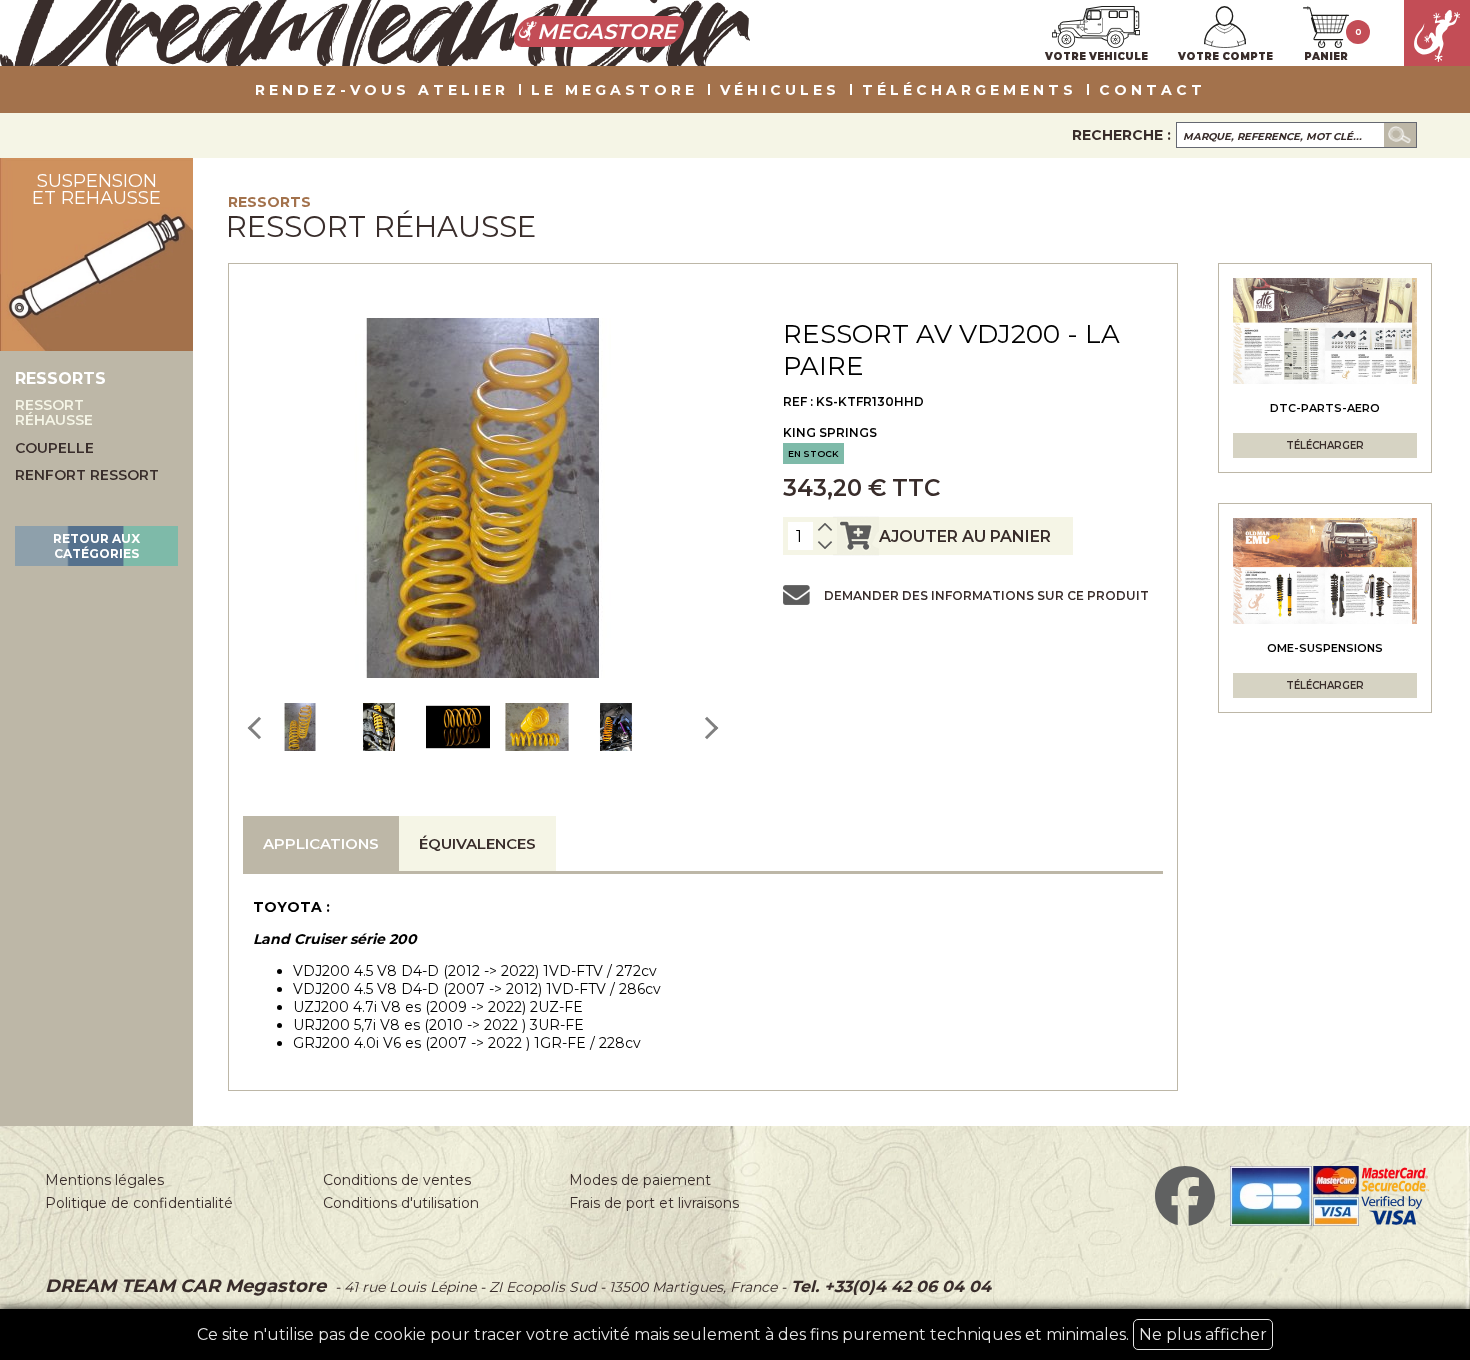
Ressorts (269, 202)
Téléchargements (969, 91)
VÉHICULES (780, 91)
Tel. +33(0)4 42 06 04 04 (888, 1286)
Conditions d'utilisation (401, 1203)
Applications (321, 843)
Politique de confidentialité (139, 1203)
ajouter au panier (965, 536)
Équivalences (477, 843)
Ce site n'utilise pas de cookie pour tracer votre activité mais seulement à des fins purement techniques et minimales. (732, 1334)
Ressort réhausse (54, 413)
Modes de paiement (640, 1180)
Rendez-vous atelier (382, 91)
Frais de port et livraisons (654, 1203)
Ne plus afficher (1203, 1334)
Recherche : (1121, 135)
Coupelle (54, 448)
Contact (1152, 91)
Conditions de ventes (397, 1180)
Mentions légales (104, 1180)
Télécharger (1325, 445)
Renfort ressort (87, 475)
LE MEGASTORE (614, 91)
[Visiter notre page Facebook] (1185, 1221)
